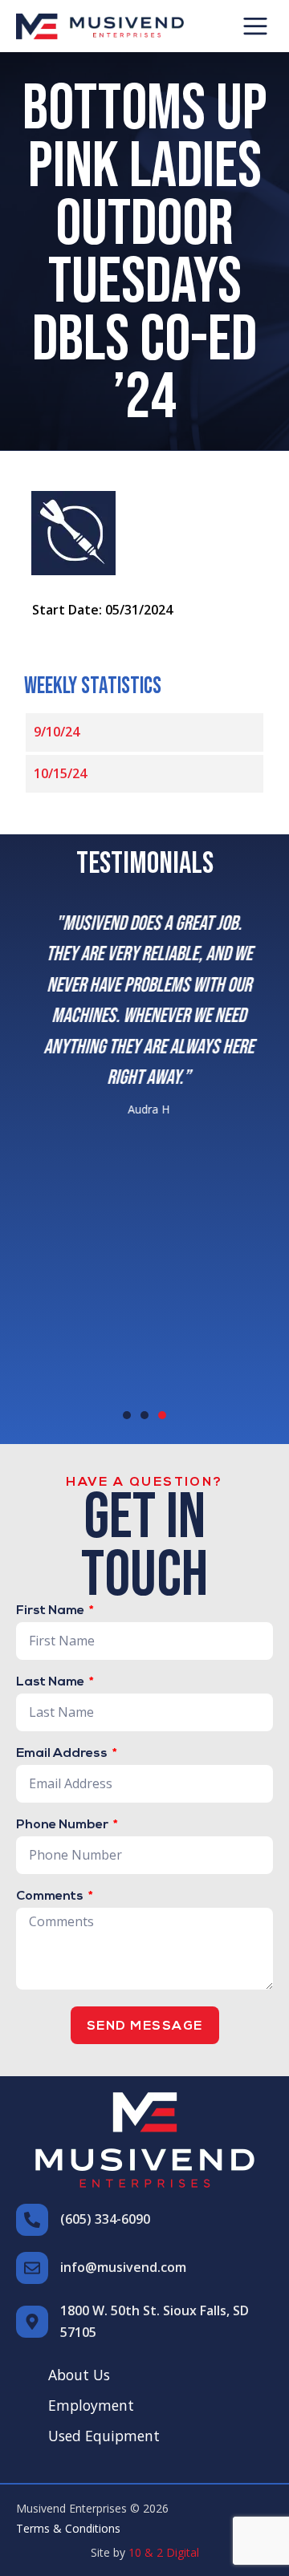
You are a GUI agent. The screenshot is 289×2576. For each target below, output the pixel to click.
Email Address (63, 1754)
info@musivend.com (123, 2267)
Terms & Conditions (68, 2528)
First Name (51, 1611)
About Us (79, 2375)
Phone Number (63, 1825)
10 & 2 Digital (164, 2552)
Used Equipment (104, 2436)
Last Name (51, 1682)
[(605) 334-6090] (32, 2220)
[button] (255, 26)
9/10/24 (57, 732)
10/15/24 (60, 773)
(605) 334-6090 (105, 2219)
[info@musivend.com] (32, 2268)
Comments (51, 1897)
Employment (91, 2405)
